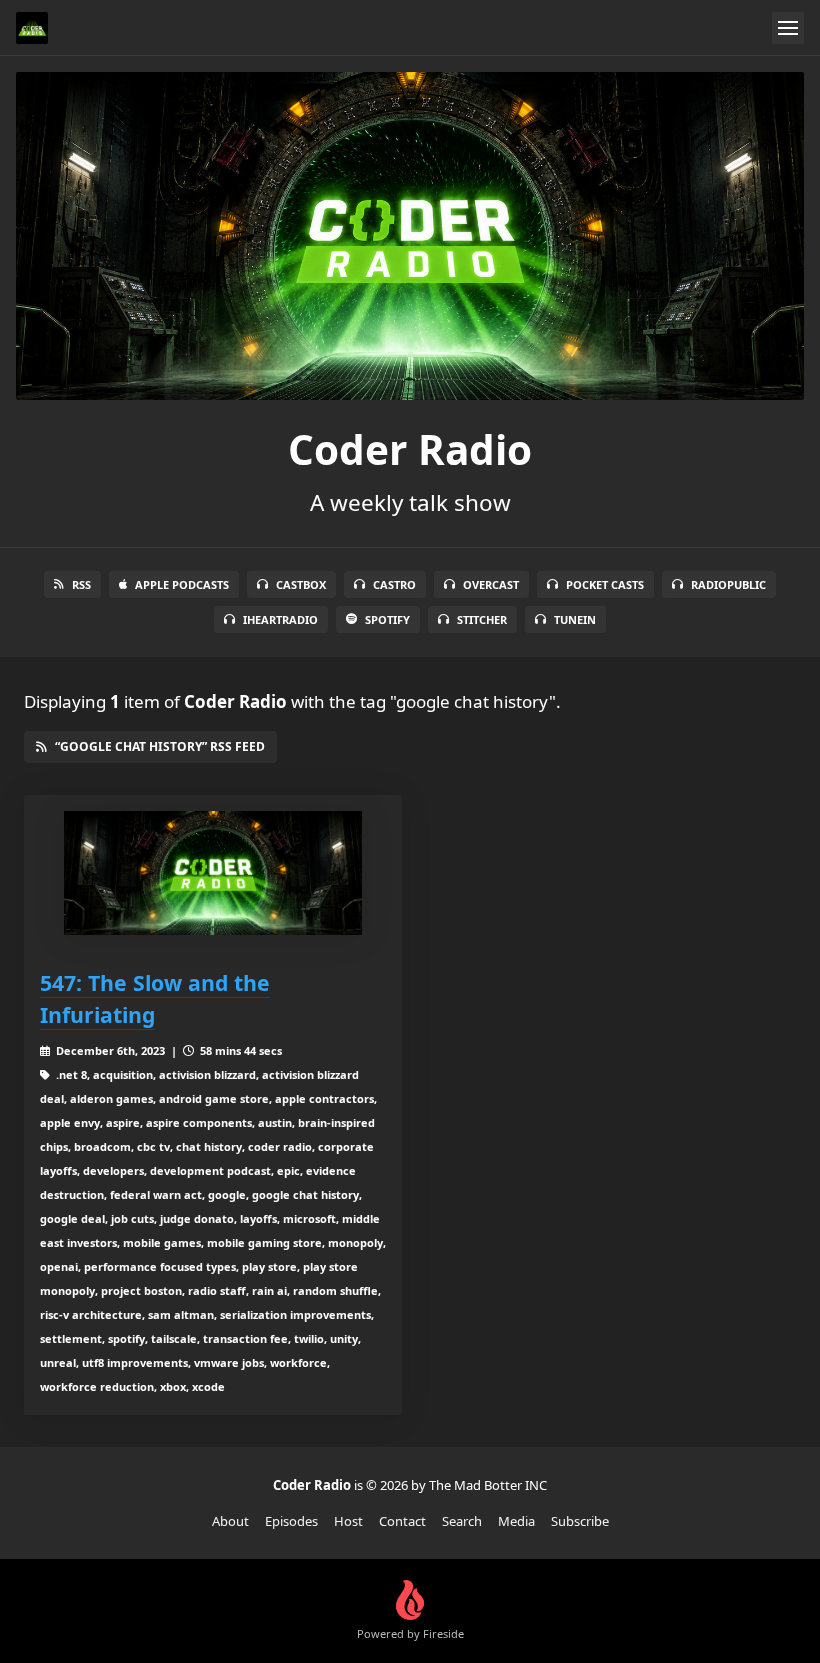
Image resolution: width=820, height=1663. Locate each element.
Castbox (301, 584)
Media (516, 1521)
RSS (81, 584)
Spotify (387, 619)
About (230, 1521)
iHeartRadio (280, 619)
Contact (402, 1521)
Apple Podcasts (182, 584)
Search (462, 1521)
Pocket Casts (605, 584)
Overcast (491, 584)
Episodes (291, 1521)
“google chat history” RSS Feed (160, 746)
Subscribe (580, 1521)
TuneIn (575, 619)
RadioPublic (728, 584)
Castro (394, 584)
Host (348, 1521)
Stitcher (482, 619)
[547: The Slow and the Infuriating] (213, 873)
